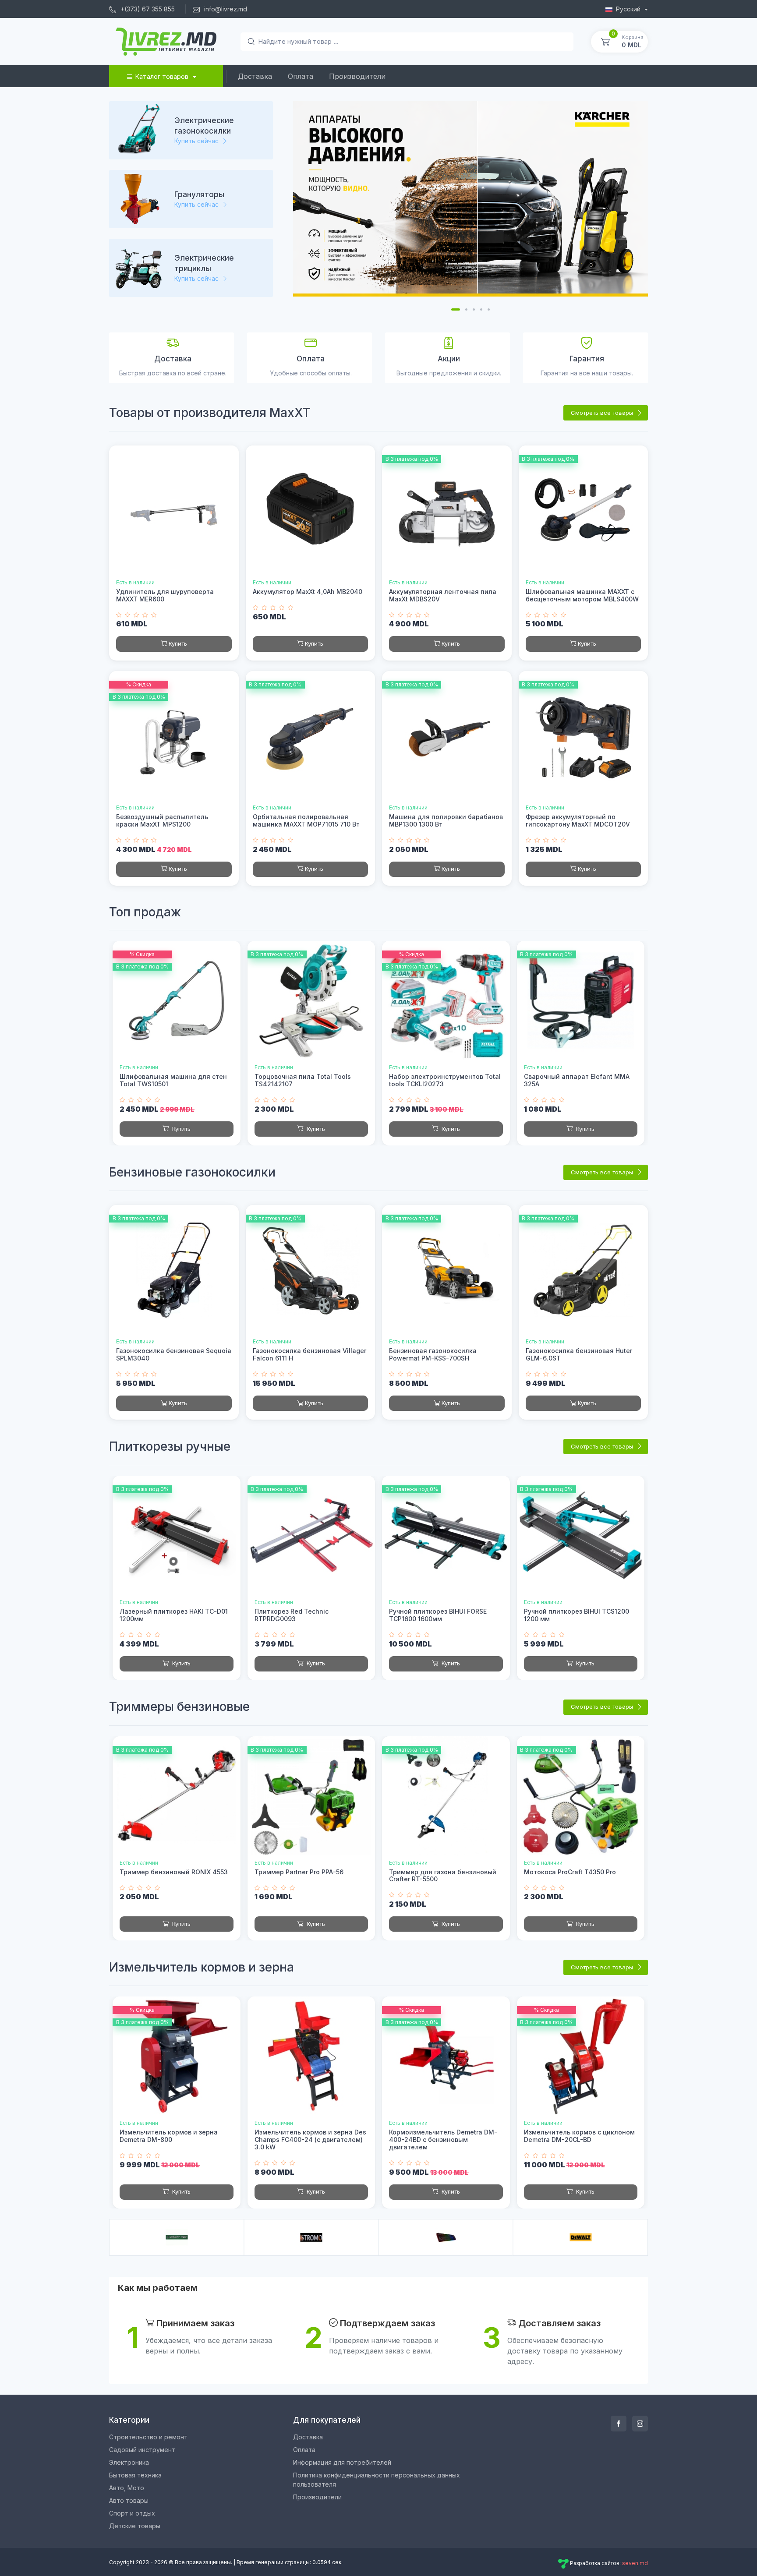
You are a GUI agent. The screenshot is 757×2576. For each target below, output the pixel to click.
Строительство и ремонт (148, 2437)
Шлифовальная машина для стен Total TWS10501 (173, 1080)
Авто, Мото (127, 2488)
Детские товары (135, 2526)
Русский (629, 9)
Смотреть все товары (603, 413)
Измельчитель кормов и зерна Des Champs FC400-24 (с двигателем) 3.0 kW (310, 2140)
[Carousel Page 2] (466, 309)
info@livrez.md (225, 9)
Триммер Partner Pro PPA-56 (299, 1872)
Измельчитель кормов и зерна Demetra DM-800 (169, 2136)
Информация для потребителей (342, 2462)
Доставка (255, 76)
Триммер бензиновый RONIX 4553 (174, 1872)
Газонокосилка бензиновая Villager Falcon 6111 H (310, 1354)
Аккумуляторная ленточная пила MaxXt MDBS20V (443, 595)
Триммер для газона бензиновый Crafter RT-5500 (443, 1876)
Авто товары (129, 2500)
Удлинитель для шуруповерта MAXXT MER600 (165, 595)
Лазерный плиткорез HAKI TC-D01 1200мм (174, 1615)
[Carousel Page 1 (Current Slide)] (456, 309)
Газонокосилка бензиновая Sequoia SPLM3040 (174, 1354)
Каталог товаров (162, 76)
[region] (195, 204)
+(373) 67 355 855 (147, 9)
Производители (357, 76)
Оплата (301, 76)
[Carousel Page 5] (489, 309)
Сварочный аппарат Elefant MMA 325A (577, 1080)
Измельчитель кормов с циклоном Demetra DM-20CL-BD (579, 2136)
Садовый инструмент (142, 2450)
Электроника (129, 2462)
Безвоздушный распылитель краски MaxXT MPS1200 (162, 820)
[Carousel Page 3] (474, 309)
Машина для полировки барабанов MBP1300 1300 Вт (446, 820)
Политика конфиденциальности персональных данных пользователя (377, 2480)
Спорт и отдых (132, 2513)
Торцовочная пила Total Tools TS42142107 (303, 1080)
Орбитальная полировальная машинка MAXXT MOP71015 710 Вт (306, 820)
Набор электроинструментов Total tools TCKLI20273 (445, 1080)
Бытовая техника (135, 2475)
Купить (178, 643)
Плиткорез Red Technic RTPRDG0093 (292, 1615)
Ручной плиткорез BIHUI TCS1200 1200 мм (577, 1615)
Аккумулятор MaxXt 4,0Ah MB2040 (308, 592)
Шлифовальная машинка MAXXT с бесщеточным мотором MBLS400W (582, 595)
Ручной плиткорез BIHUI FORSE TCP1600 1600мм (438, 1615)
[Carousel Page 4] (481, 309)
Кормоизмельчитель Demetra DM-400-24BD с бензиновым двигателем (443, 2140)
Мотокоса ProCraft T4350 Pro (570, 1872)
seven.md (635, 2563)
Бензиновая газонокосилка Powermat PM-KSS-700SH (433, 1354)
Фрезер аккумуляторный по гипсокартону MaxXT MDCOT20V (578, 820)
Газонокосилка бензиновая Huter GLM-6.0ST (579, 1354)
